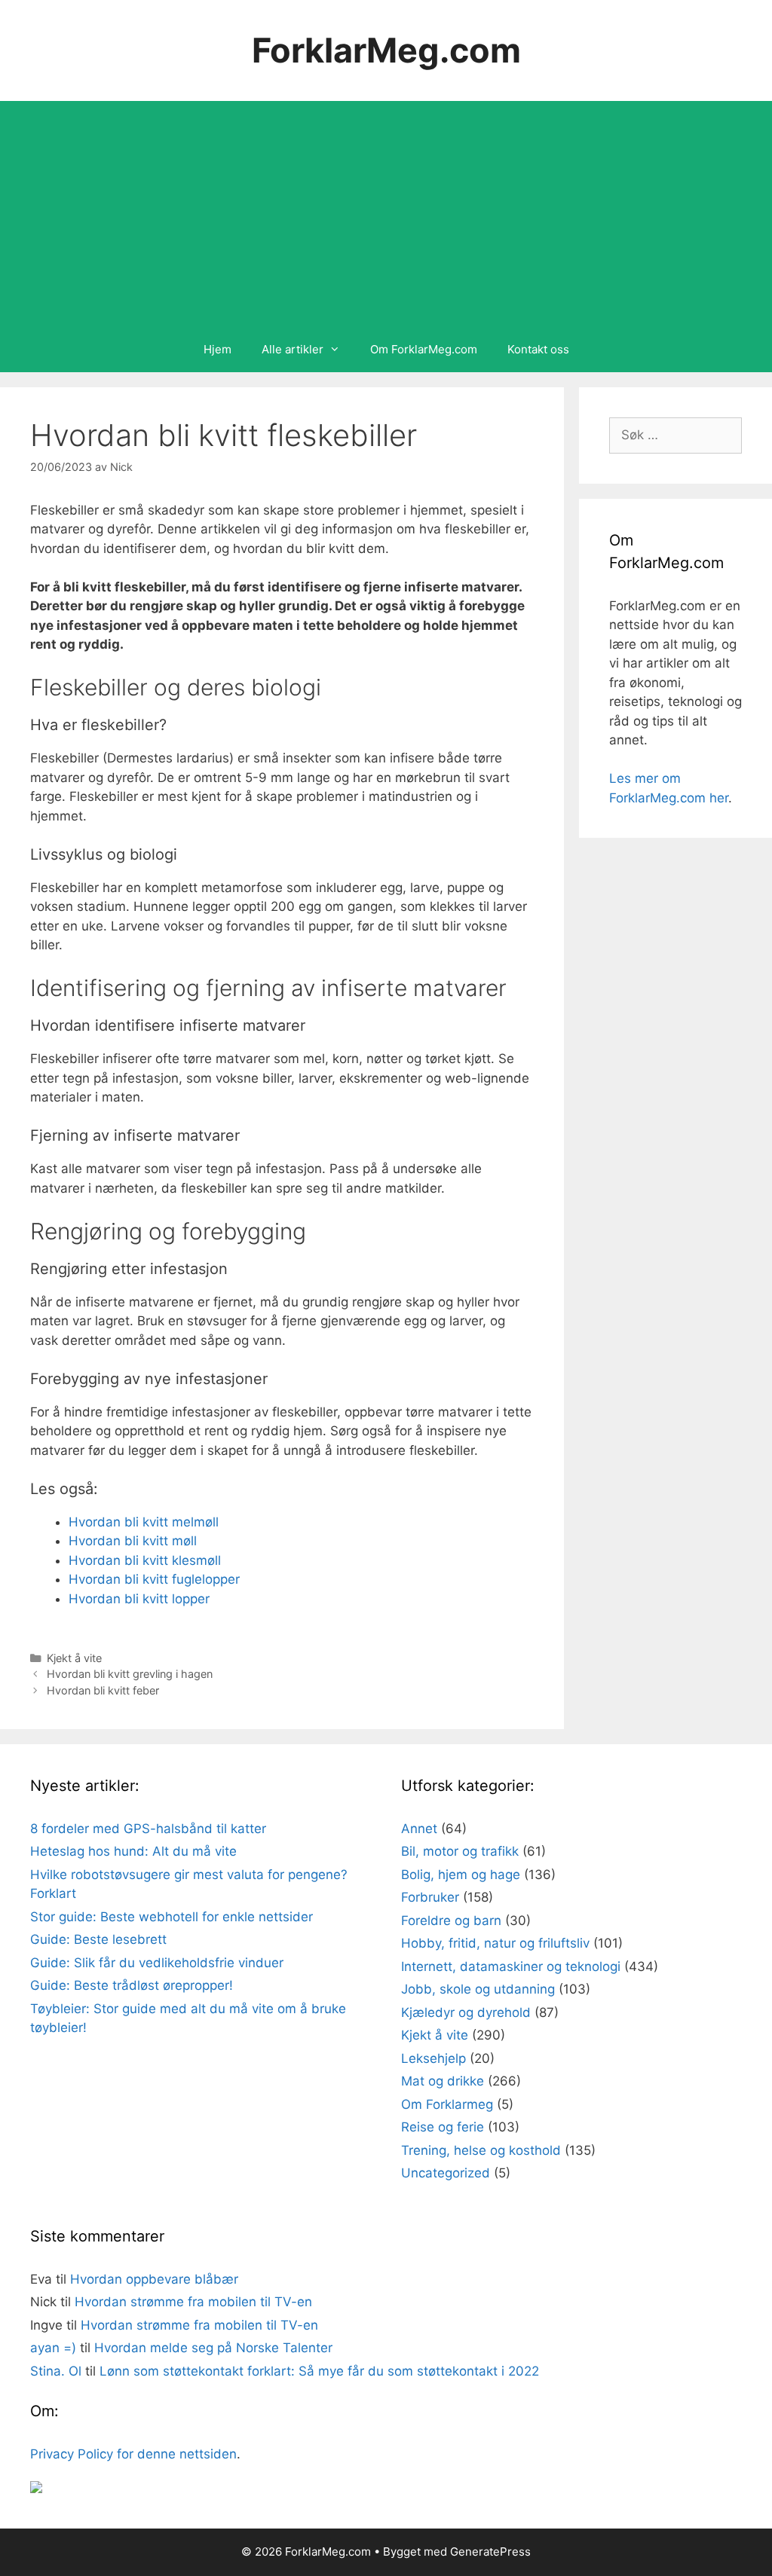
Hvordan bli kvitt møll (133, 1541)
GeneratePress (490, 2552)
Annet (419, 1829)
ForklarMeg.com (386, 50)
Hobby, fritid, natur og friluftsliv (495, 1943)
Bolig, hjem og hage (461, 1875)
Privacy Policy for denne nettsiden (133, 2454)
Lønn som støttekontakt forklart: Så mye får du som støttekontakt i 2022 (319, 2371)
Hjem (218, 349)
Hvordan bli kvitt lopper (139, 1599)
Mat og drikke (443, 2081)
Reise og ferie (443, 2127)
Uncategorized (446, 2173)
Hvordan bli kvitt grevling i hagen (130, 1674)
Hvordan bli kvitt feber (103, 1690)
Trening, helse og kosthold (481, 2150)
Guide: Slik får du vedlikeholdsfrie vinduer (157, 1963)
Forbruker (430, 1897)
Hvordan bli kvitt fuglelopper (154, 1579)
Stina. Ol (56, 2371)
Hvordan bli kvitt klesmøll (145, 1560)
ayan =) (53, 2348)
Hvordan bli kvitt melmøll (144, 1522)
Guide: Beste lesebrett (98, 1939)
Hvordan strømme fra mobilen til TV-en (193, 2302)
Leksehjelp (433, 2058)
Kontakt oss (538, 349)
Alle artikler (293, 349)
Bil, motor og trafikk (460, 1851)
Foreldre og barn (451, 1921)
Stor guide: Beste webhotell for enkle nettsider (172, 1917)
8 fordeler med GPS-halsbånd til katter (148, 1829)
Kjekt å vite (74, 1658)
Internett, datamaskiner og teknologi (511, 1966)
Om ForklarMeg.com (424, 349)
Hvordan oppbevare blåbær (154, 2279)
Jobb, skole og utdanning (478, 1989)
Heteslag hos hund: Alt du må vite (133, 1851)
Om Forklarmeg (447, 2104)
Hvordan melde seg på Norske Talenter (213, 2348)
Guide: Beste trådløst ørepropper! (132, 1985)
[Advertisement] (386, 214)
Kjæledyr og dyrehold (466, 2012)
